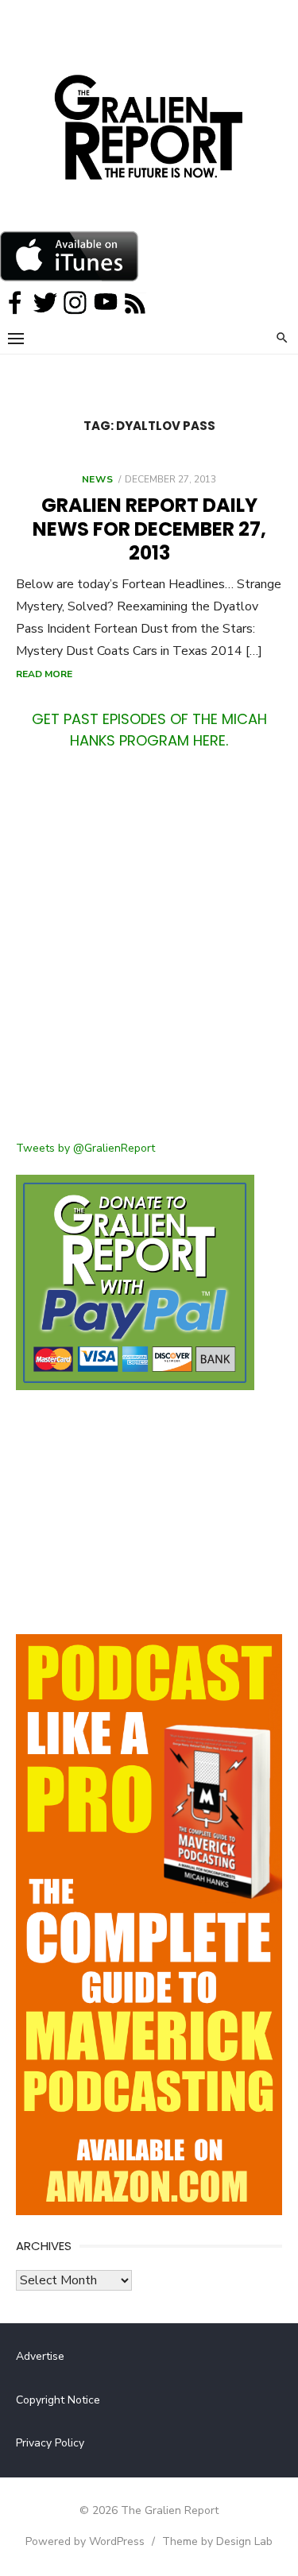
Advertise (40, 2356)
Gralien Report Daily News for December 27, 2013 (149, 529)
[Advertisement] (149, 955)
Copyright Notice (58, 2400)
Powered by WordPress (85, 2541)
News (97, 479)
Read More (44, 674)
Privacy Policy (50, 2443)
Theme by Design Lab (217, 2541)
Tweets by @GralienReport (85, 1148)
